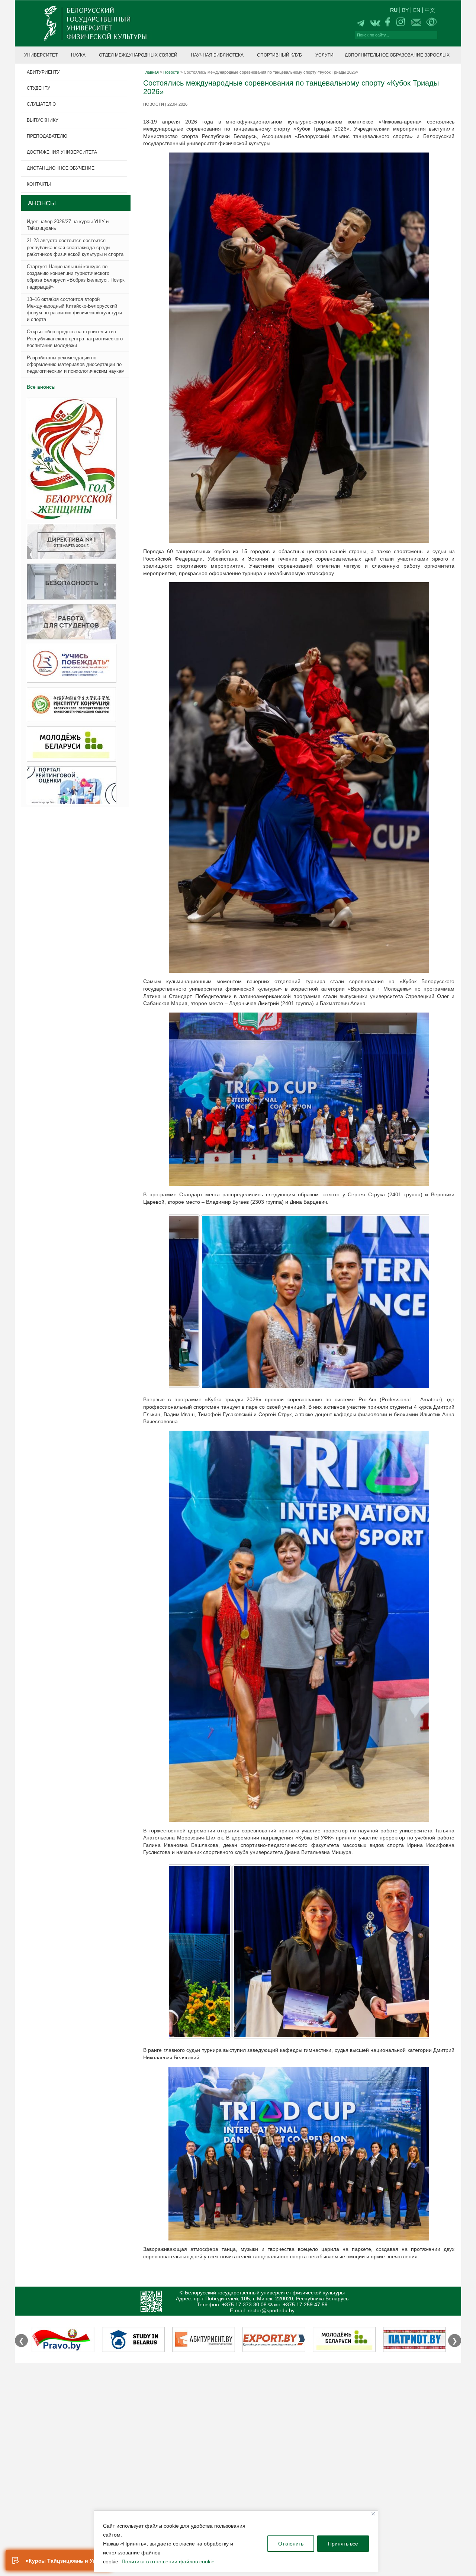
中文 (430, 10)
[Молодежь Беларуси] (69, 745)
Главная (151, 72)
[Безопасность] (69, 582)
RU (394, 10)
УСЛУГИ (324, 55)
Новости (171, 72)
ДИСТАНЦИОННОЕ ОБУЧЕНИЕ (61, 168)
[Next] (414, 2165)
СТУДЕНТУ (38, 88)
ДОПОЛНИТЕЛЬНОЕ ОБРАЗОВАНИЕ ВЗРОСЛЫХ (397, 55)
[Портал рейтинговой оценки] (69, 785)
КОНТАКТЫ (39, 184)
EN (417, 10)
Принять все (343, 2544)
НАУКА (78, 55)
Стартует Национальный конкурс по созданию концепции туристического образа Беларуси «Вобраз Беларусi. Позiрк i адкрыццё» (76, 277)
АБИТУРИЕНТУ (43, 72)
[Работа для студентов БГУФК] (69, 622)
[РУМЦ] (69, 663)
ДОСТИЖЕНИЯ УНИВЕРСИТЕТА (62, 152)
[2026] (70, 459)
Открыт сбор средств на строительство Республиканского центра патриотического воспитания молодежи (75, 338)
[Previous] (184, 1408)
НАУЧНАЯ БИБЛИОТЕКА (217, 55)
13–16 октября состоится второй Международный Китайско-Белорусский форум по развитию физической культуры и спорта (74, 309)
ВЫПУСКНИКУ (43, 120)
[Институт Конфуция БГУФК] (69, 705)
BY (405, 10)
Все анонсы (41, 387)
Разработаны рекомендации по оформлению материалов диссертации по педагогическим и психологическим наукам (76, 364)
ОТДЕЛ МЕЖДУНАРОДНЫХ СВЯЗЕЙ (138, 55)
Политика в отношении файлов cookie (168, 2561)
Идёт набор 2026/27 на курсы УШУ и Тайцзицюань (68, 225)
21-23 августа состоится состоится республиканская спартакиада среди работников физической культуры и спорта (75, 247)
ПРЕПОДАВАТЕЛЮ (47, 136)
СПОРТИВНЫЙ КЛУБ (279, 55)
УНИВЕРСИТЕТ (41, 55)
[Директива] (69, 542)
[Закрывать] (373, 2514)
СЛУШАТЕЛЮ (41, 104)
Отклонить (291, 2544)
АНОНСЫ (42, 203)
